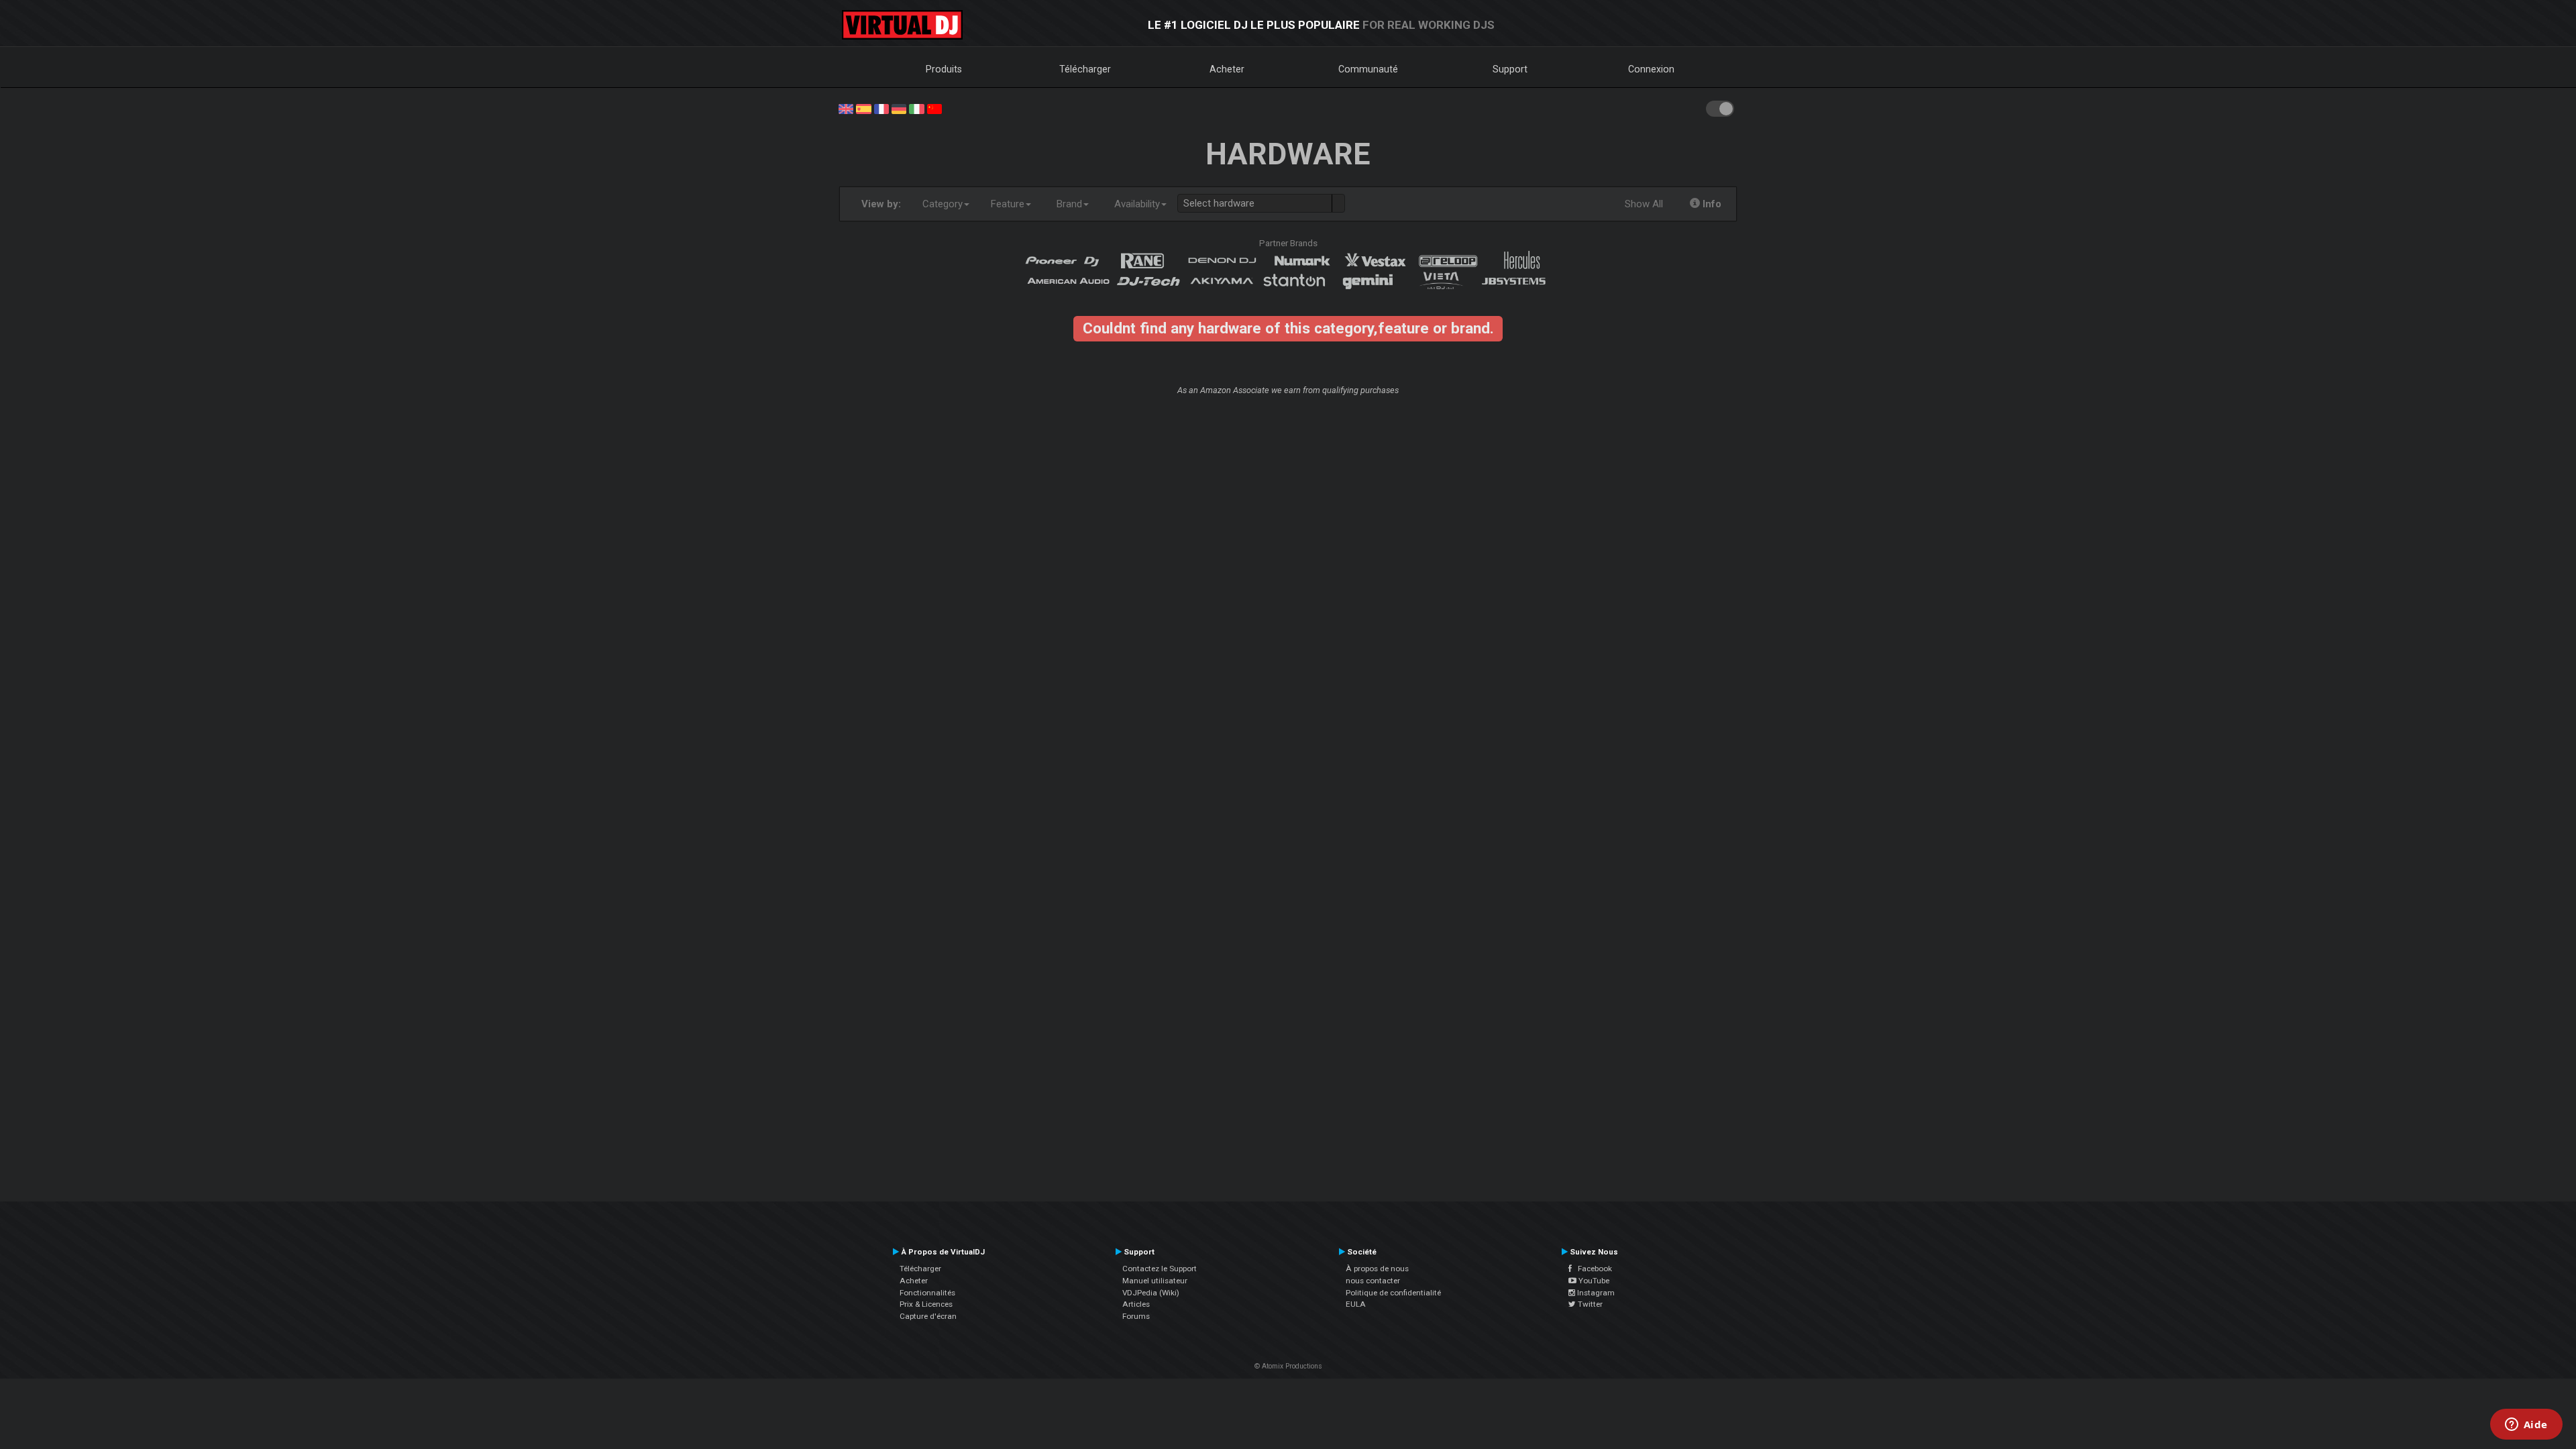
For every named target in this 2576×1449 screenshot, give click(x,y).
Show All (1644, 204)
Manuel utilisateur (1155, 1281)
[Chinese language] (934, 108)
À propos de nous (1377, 1269)
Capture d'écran (928, 1316)
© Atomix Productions (1288, 1366)
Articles (1136, 1304)
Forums (1136, 1316)
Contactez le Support (1160, 1269)
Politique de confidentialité (1393, 1293)
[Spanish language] (863, 108)
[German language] (899, 108)
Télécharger (1085, 69)
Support (1510, 69)
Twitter (1589, 1304)
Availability (1137, 204)
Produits (944, 69)
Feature (1008, 204)
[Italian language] (916, 108)
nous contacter (1373, 1281)
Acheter (1227, 69)
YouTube (1593, 1281)
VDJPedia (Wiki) (1151, 1293)
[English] (846, 108)
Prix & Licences (926, 1304)
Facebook (1592, 1269)
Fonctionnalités (927, 1293)
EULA (1356, 1304)
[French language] (881, 108)
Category (943, 204)
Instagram (1595, 1293)
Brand (1069, 204)
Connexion (1651, 69)
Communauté (1368, 69)
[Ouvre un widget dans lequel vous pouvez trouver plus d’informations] (2526, 1426)
